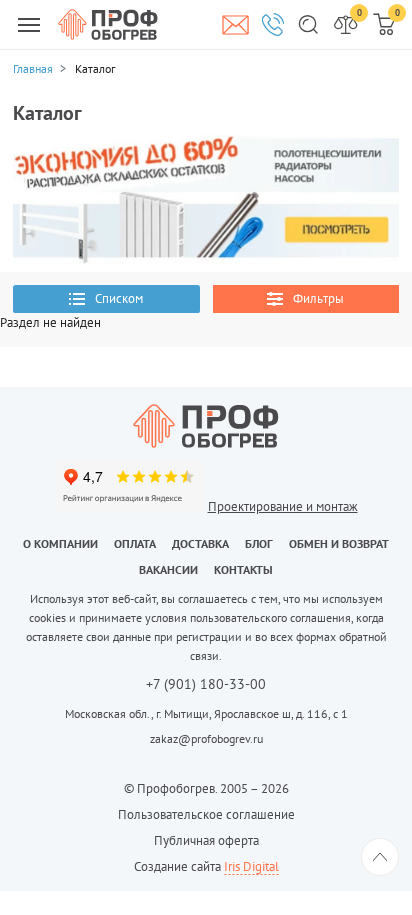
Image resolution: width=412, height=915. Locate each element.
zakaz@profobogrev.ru (206, 738)
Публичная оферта (206, 840)
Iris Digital (251, 866)
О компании (60, 543)
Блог (259, 543)
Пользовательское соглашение (206, 814)
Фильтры (318, 298)
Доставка (200, 543)
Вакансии (168, 569)
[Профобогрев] (108, 24)
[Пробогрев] (206, 426)
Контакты (243, 569)
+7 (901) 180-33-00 (206, 685)
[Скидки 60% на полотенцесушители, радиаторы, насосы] (206, 198)
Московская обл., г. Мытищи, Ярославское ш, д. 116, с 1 (206, 713)
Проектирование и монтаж (283, 506)
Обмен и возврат (339, 543)
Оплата (135, 543)
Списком (119, 298)
